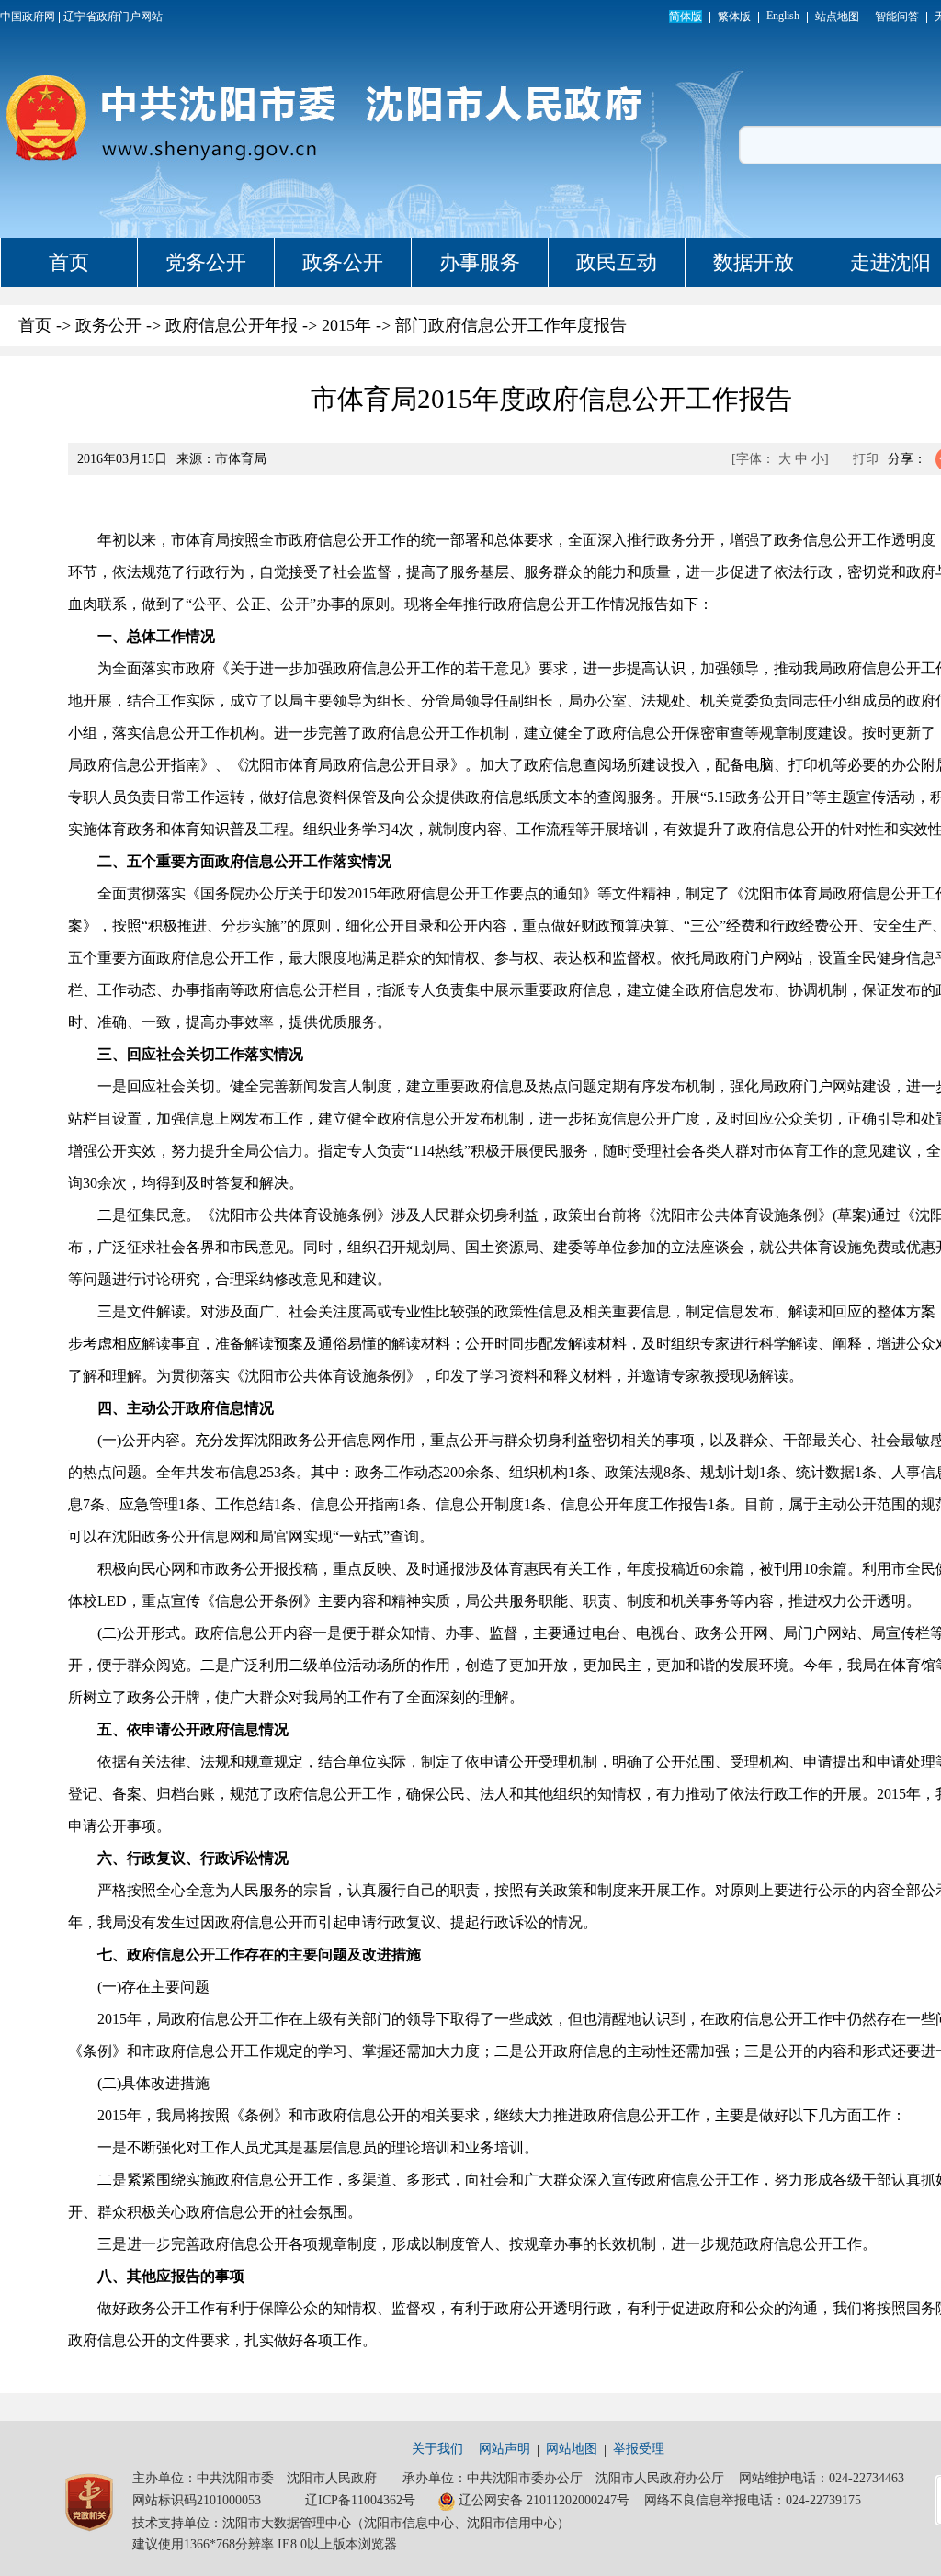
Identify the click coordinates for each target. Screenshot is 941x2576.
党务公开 (206, 262)
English (783, 16)
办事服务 (480, 262)
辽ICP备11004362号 (360, 2500)
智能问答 (897, 17)
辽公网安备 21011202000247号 (544, 2500)
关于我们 (437, 2449)
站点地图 (837, 17)
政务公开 (343, 262)
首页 (69, 262)
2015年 (346, 325)
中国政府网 (28, 17)
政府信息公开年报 (232, 325)
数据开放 (754, 262)
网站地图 (572, 2449)
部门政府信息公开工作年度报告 (511, 325)
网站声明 (505, 2449)
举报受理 (639, 2449)
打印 (866, 459)
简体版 (686, 17)
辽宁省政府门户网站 (113, 17)
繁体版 (734, 17)
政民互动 (617, 262)
